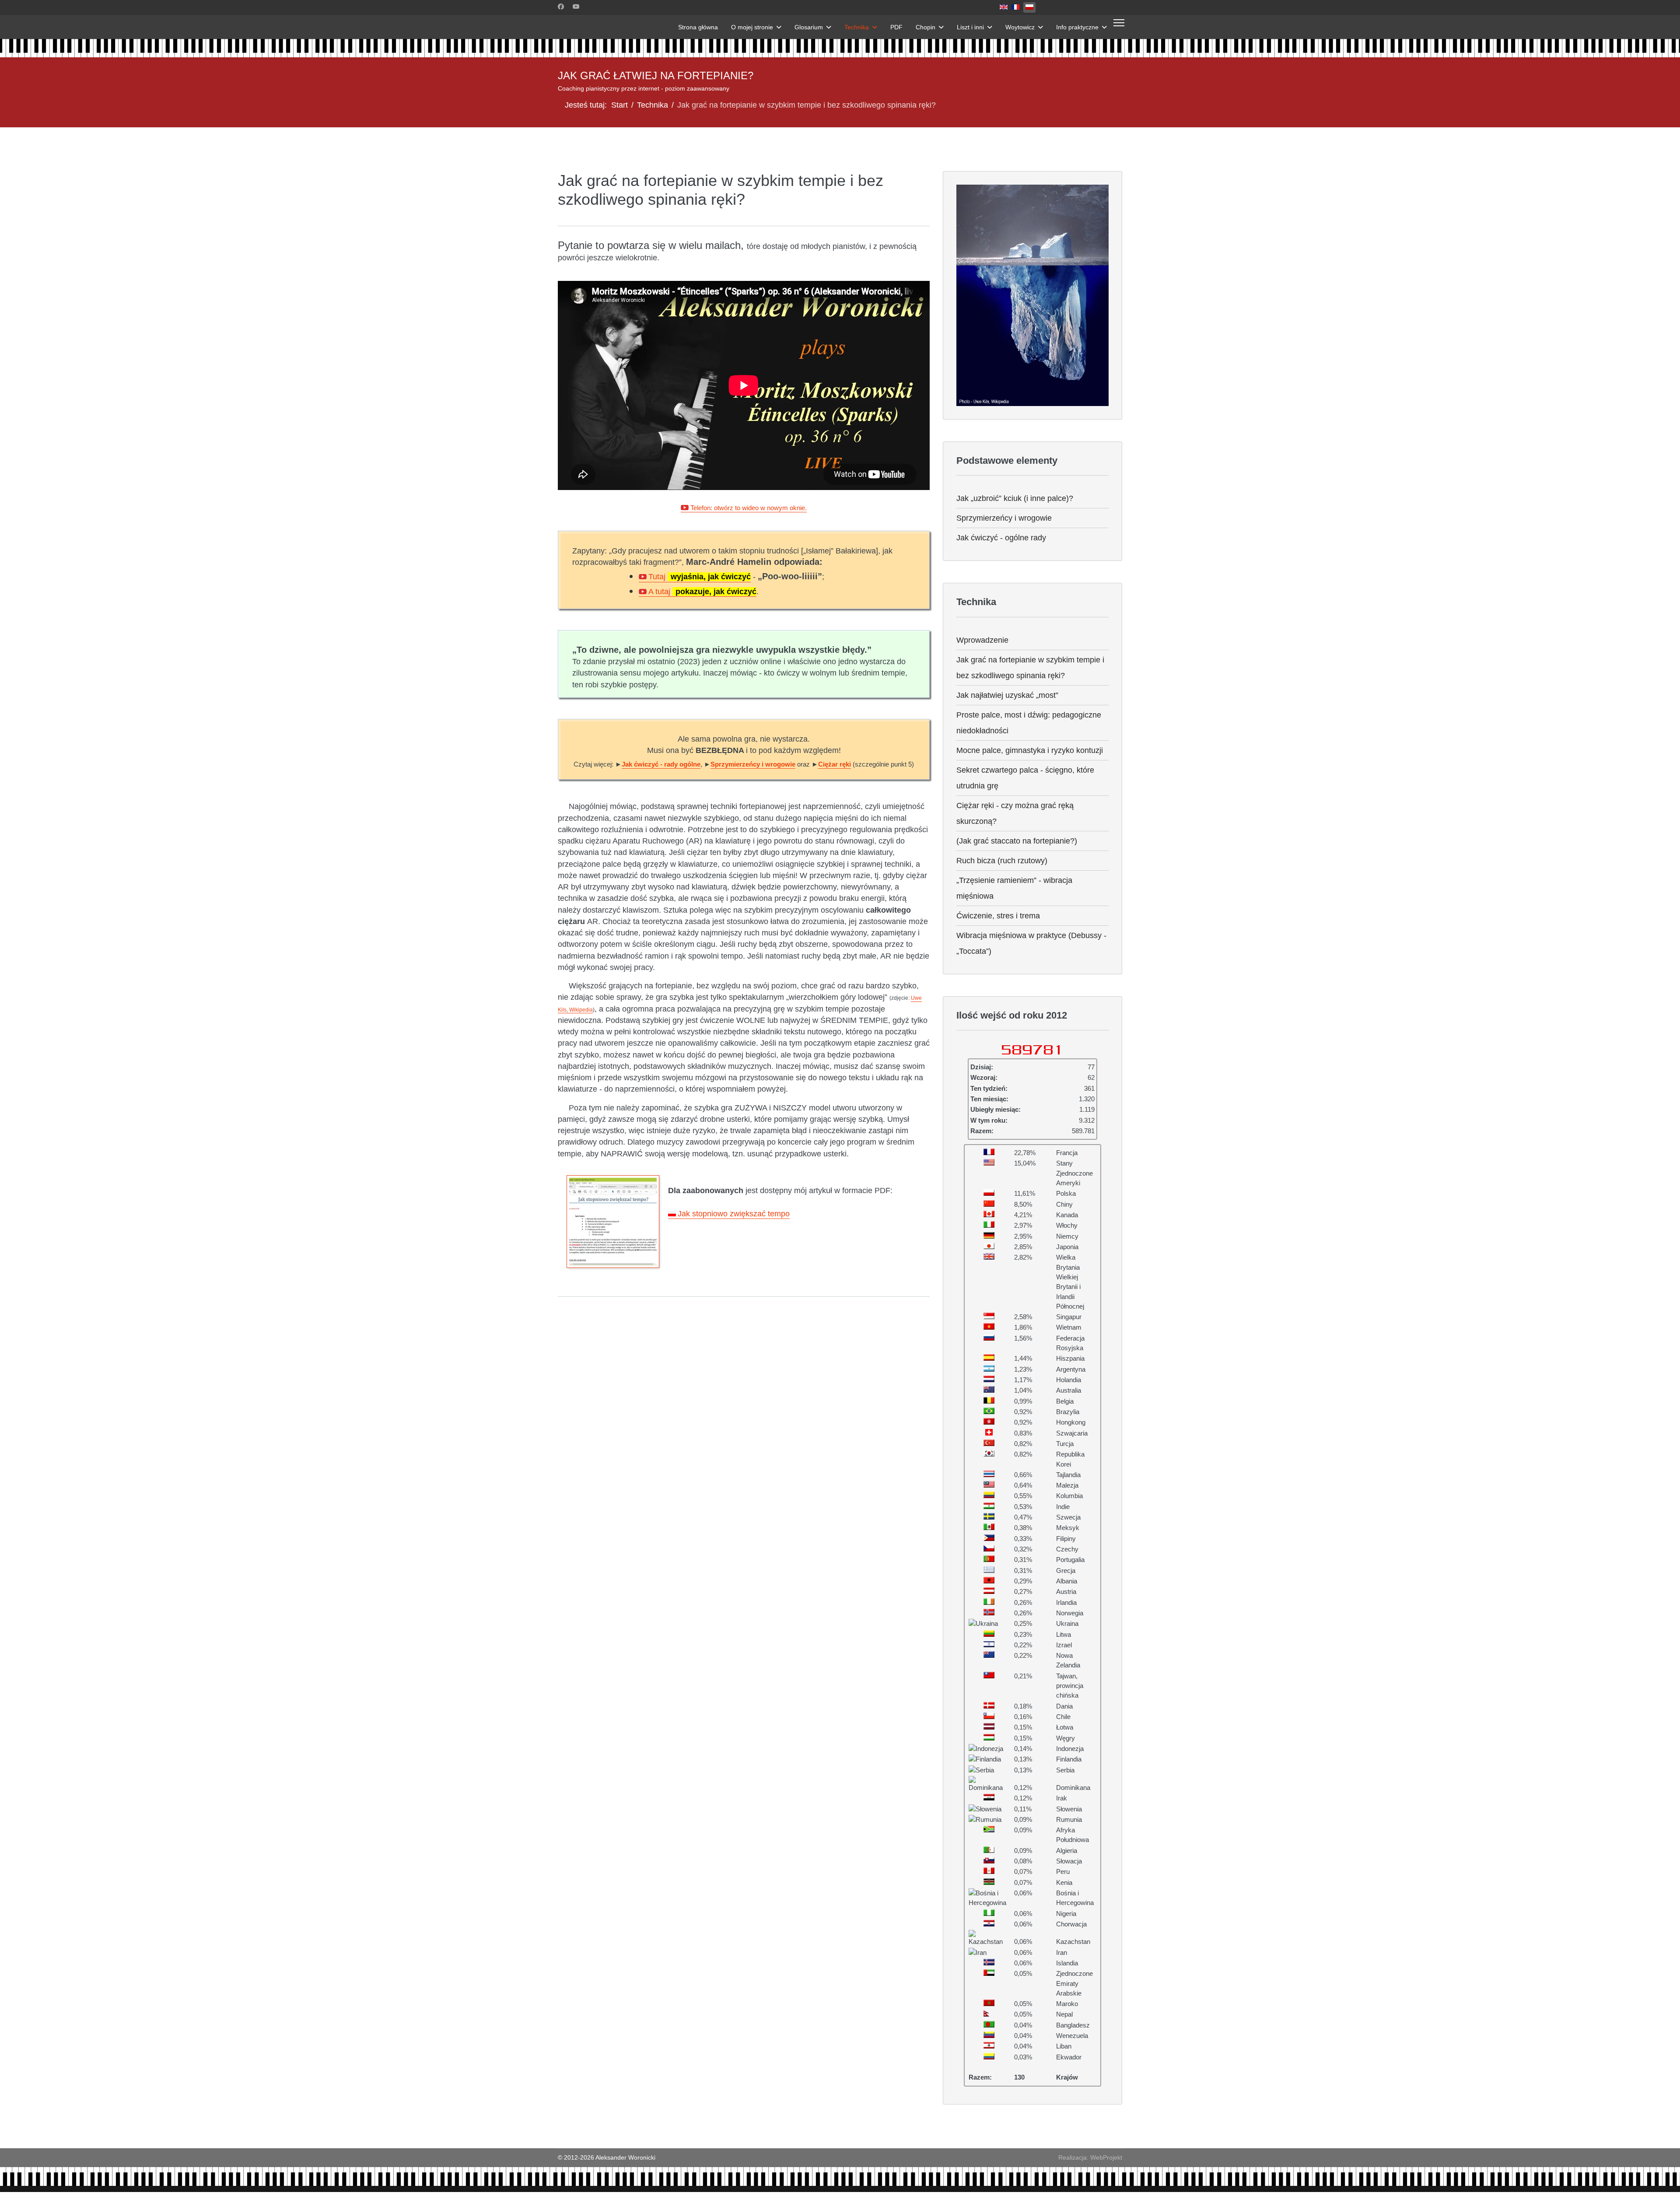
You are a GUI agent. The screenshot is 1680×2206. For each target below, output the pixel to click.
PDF (896, 27)
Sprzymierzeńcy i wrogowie (1004, 518)
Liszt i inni (970, 27)
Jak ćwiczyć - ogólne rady (1001, 538)
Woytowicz (1020, 27)
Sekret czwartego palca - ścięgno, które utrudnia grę (1025, 778)
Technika (857, 27)
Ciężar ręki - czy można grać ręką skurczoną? (1015, 813)
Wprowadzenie (982, 640)
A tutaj (702, 592)
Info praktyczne (1077, 27)
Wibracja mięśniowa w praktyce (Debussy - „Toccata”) (1031, 943)
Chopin (926, 27)
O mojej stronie (752, 27)
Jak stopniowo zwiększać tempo (734, 1214)
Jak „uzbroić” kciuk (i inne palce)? (1015, 498)
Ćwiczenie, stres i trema (998, 916)
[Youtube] (576, 7)
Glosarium (809, 27)
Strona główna (698, 27)
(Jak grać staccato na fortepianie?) (1017, 841)
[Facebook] (561, 7)
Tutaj (700, 577)
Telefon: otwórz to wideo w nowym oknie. (749, 508)
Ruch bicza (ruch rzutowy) (1002, 861)
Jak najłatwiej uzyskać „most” (1007, 695)
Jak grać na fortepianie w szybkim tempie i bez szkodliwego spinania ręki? (1030, 668)
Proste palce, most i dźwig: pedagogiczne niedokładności (1029, 723)
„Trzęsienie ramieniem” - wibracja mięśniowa (1014, 888)
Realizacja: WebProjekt (1090, 2157)
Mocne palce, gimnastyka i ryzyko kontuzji (1030, 750)
